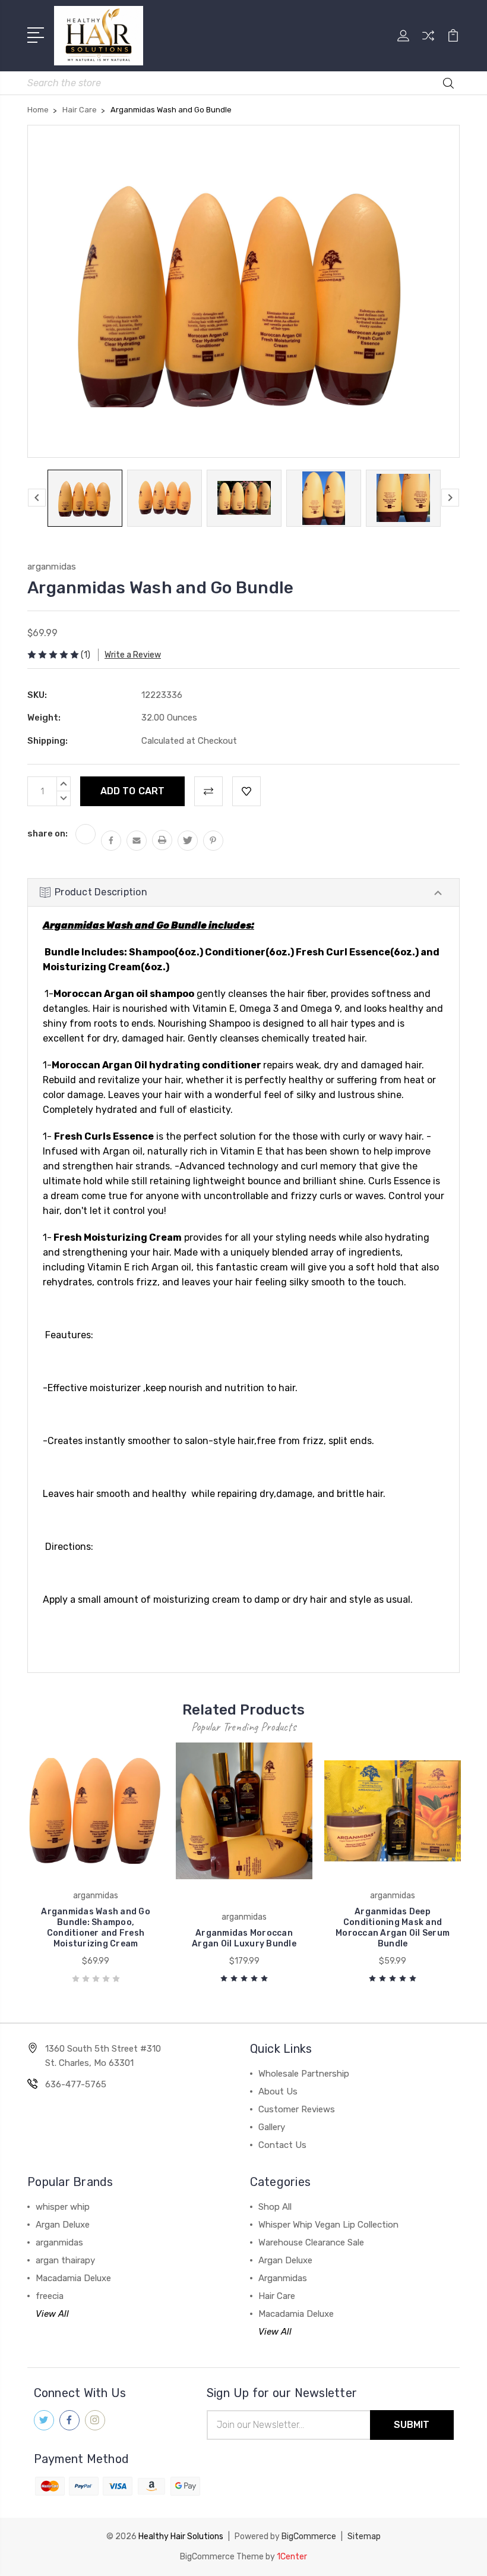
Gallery (272, 2127)
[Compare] (428, 43)
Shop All (275, 2207)
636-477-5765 (76, 2084)
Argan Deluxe (63, 2225)
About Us (278, 2091)
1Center (292, 2557)
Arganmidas (283, 2278)
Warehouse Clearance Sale (311, 2242)
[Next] (450, 498)
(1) (86, 655)
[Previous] (37, 498)
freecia (50, 2296)
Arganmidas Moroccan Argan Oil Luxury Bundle (244, 1938)
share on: (48, 833)
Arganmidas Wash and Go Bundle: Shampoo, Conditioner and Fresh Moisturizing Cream (96, 1928)
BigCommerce (309, 2536)
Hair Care (277, 2296)
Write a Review (133, 655)
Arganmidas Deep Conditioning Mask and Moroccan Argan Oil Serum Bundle (393, 1928)
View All (52, 2314)
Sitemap (364, 2536)
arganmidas (59, 2242)
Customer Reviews (297, 2109)
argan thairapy (65, 2260)
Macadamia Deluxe (73, 2278)
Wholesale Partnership (304, 2074)
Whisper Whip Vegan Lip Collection (328, 2225)
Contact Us (282, 2145)
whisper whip (63, 2207)
